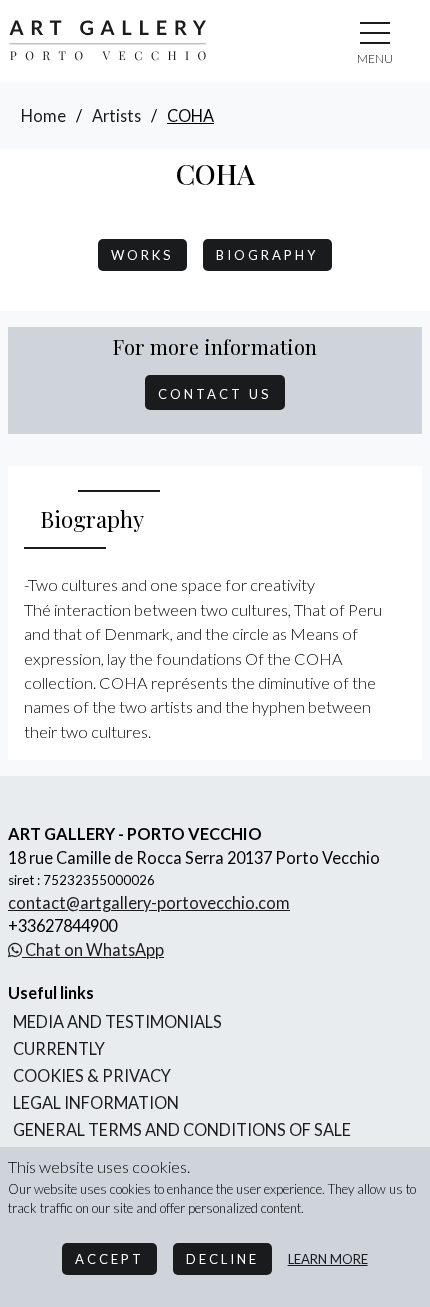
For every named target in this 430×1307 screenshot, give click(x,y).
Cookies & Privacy (92, 1075)
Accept (109, 1259)
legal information (96, 1102)
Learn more (328, 1259)
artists (116, 115)
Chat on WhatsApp (93, 949)
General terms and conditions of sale (182, 1129)
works (142, 255)
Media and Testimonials (117, 1021)
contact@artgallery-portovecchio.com (149, 902)
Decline (222, 1259)
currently (59, 1048)
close (375, 58)
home (43, 115)
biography (267, 255)
